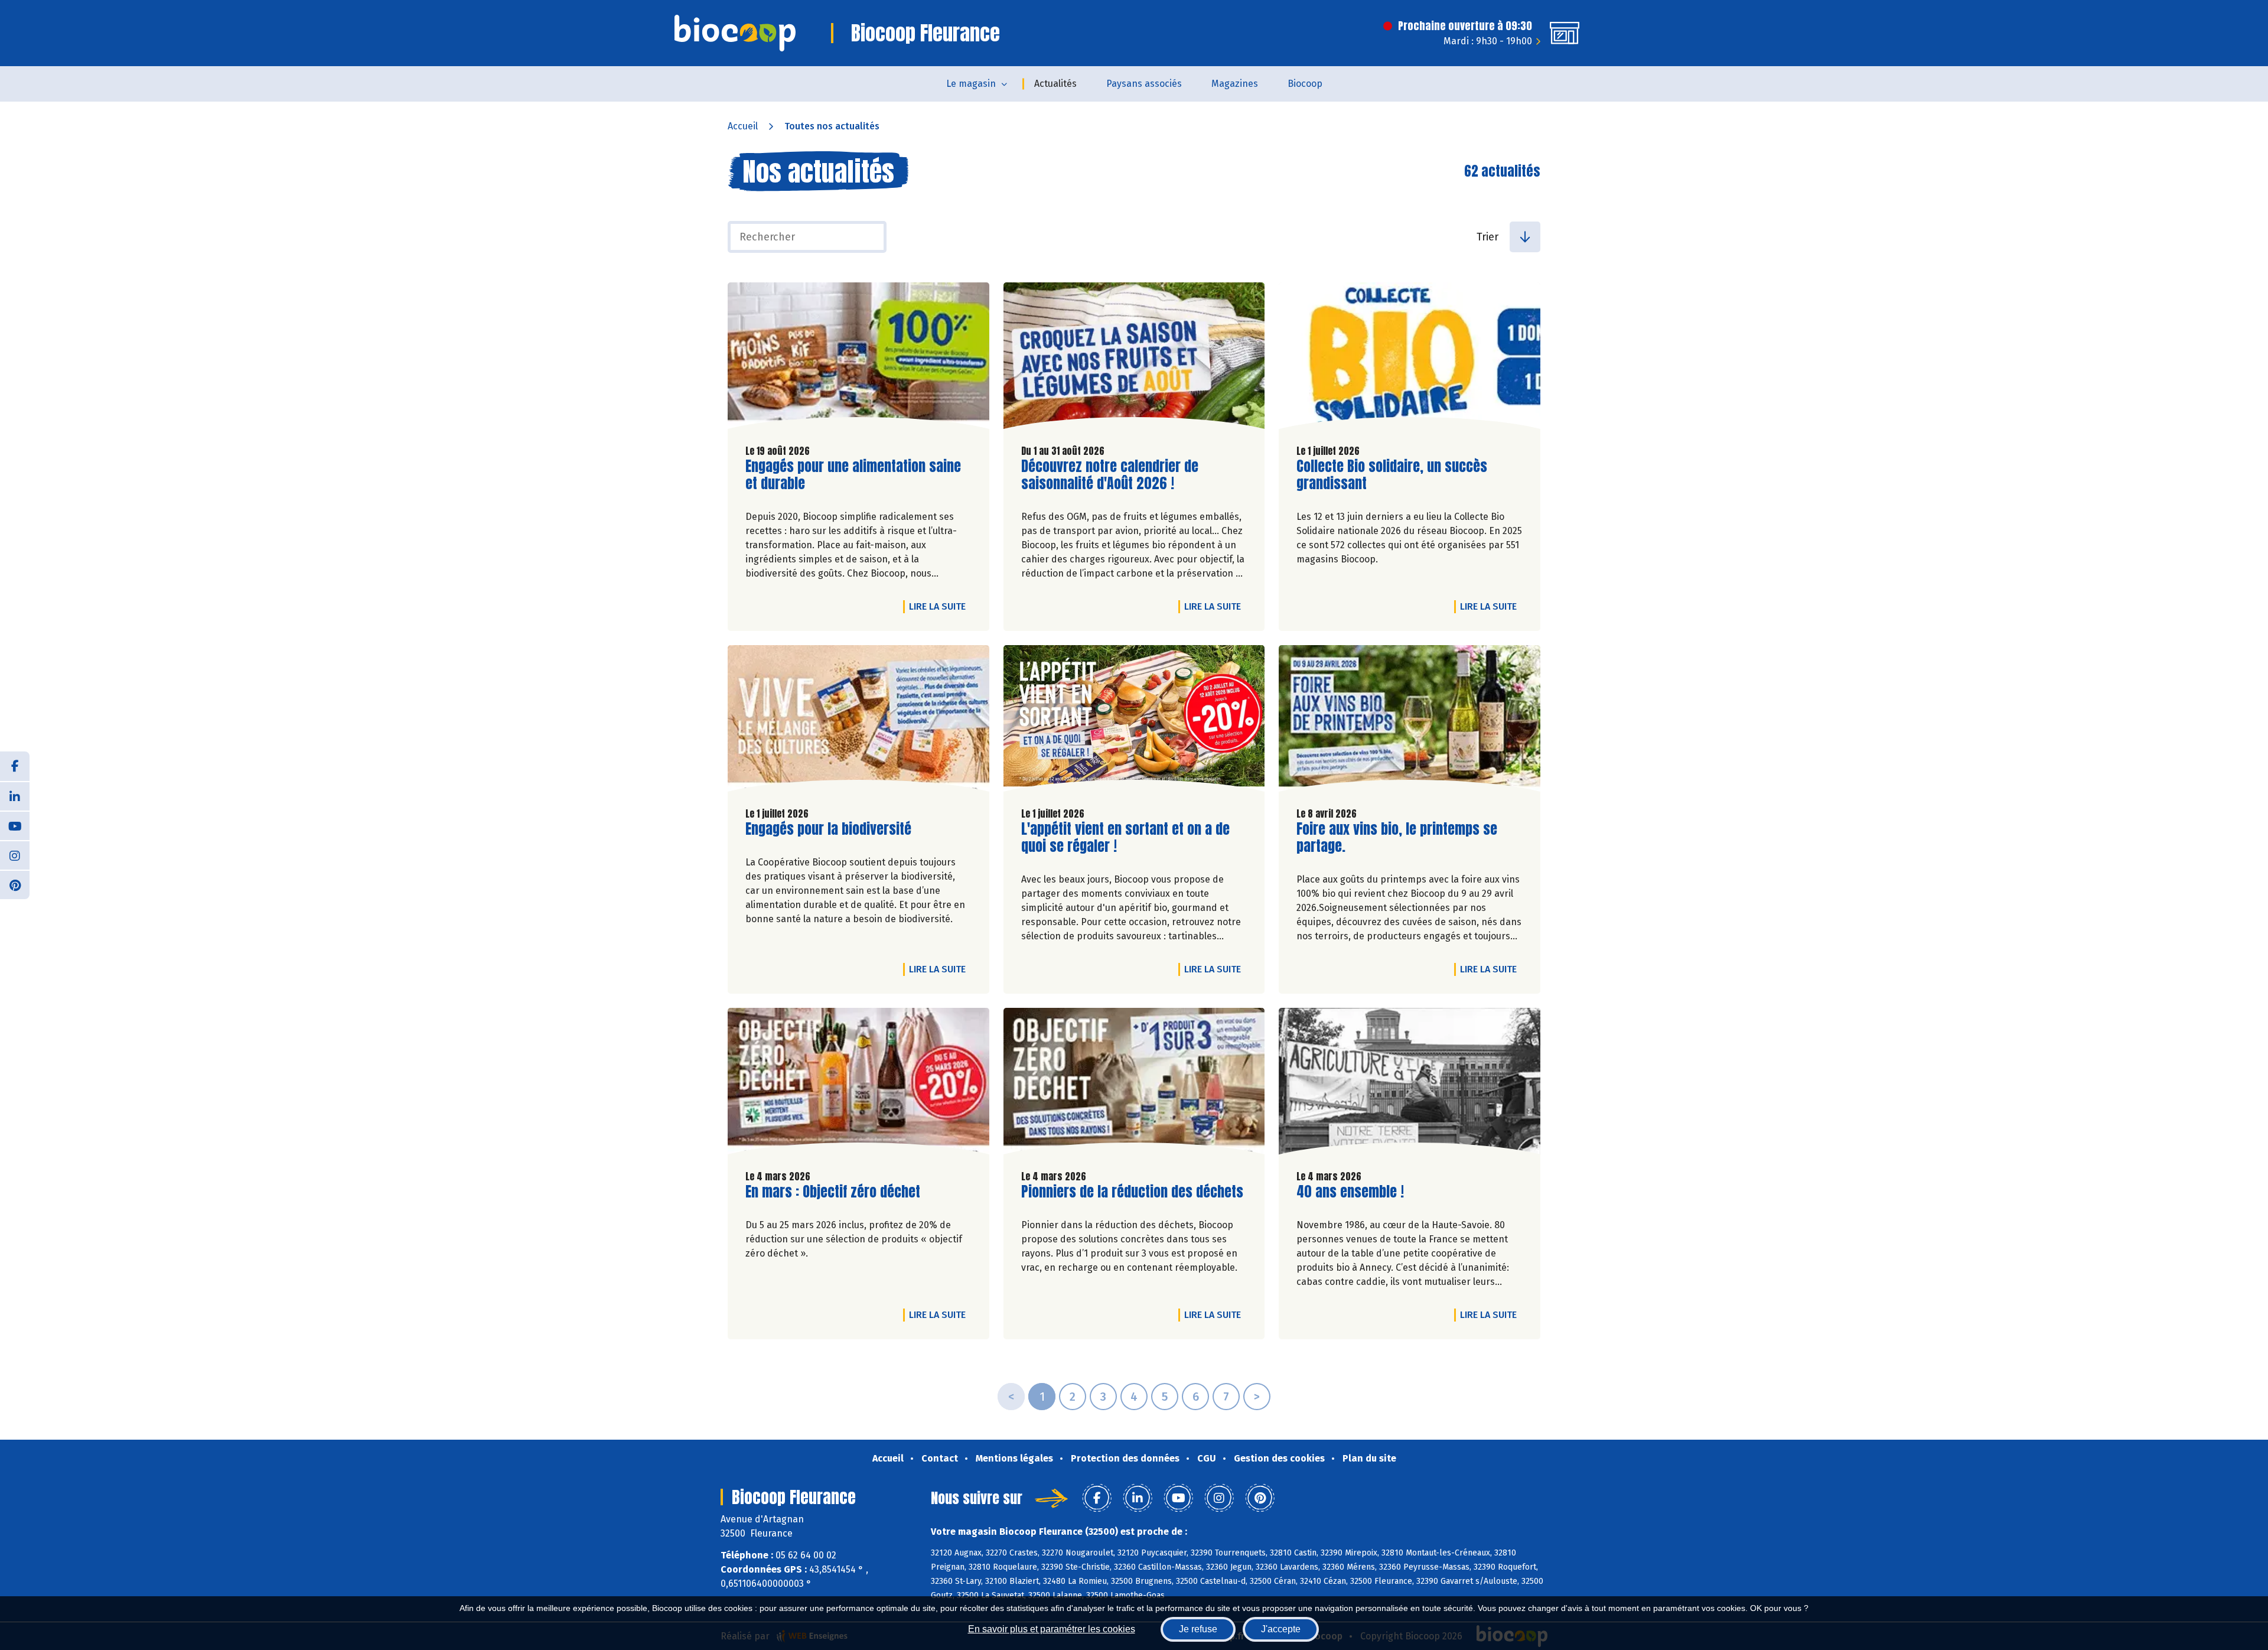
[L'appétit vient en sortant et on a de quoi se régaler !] (1134, 721)
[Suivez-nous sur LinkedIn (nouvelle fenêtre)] (15, 796)
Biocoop (1305, 84)
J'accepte (1281, 1629)
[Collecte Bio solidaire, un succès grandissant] (1410, 359)
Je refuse (1198, 1629)
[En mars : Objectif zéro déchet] (858, 1084)
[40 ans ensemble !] (1410, 1084)
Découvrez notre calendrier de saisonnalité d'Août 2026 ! (1110, 475)
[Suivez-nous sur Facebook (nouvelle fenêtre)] (15, 766)
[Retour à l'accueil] (735, 33)
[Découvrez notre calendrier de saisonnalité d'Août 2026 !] (1134, 359)
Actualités (1055, 84)
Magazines (1235, 84)
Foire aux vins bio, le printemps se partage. (1397, 838)
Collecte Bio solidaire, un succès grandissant (1392, 475)
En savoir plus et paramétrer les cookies (1052, 1629)
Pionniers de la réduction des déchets (1132, 1192)
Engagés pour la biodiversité (828, 829)
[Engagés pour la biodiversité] (858, 721)
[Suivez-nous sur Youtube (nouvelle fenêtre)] (15, 825)
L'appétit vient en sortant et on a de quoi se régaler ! (1125, 838)
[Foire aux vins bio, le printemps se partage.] (1410, 721)
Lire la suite (940, 606)
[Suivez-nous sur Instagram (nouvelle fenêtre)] (15, 855)
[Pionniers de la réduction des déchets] (1134, 1084)
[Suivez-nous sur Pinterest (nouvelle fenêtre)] (15, 884)
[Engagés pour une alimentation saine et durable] (858, 359)
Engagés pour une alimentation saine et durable (853, 475)
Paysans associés (1144, 84)
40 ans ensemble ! (1350, 1192)
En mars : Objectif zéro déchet (833, 1192)
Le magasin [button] (971, 84)
